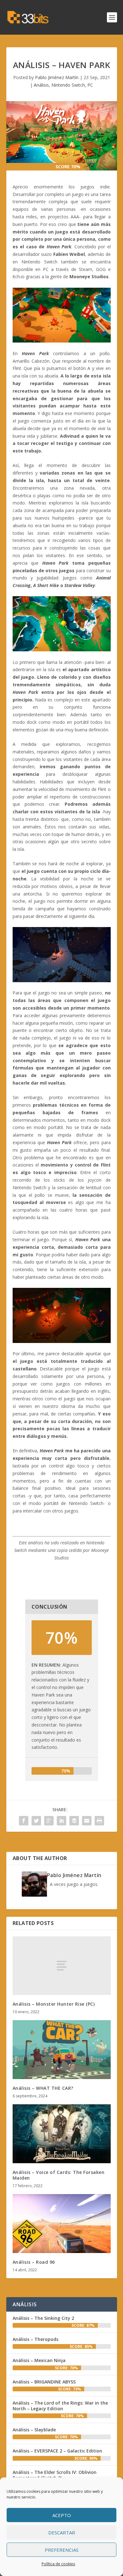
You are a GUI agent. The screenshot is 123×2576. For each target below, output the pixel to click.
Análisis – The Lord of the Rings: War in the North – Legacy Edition (60, 2406)
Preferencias (62, 2550)
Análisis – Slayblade (34, 2430)
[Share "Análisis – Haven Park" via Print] (99, 1821)
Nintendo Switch (68, 85)
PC (90, 85)
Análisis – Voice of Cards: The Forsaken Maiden (59, 2175)
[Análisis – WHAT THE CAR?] (62, 2050)
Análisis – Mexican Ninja (39, 2360)
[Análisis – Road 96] (62, 2224)
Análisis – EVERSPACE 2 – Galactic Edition (57, 2451)
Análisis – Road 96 (34, 2262)
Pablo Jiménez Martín (57, 77)
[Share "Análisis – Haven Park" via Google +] (49, 1821)
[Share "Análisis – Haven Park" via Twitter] (36, 1821)
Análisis (41, 85)
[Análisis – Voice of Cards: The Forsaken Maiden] (62, 2134)
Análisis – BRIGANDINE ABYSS (44, 2382)
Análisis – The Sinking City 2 (43, 2318)
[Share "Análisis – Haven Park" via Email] (87, 1821)
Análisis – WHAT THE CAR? (43, 2088)
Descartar (62, 2533)
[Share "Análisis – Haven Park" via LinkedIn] (61, 1821)
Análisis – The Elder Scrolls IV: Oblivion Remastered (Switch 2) (55, 2475)
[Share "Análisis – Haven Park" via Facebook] (24, 1821)
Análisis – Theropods (35, 2339)
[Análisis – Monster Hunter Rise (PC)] (62, 1966)
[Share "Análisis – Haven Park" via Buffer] (74, 1821)
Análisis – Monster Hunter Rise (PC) (54, 2004)
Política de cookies (58, 2564)
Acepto (62, 2515)
